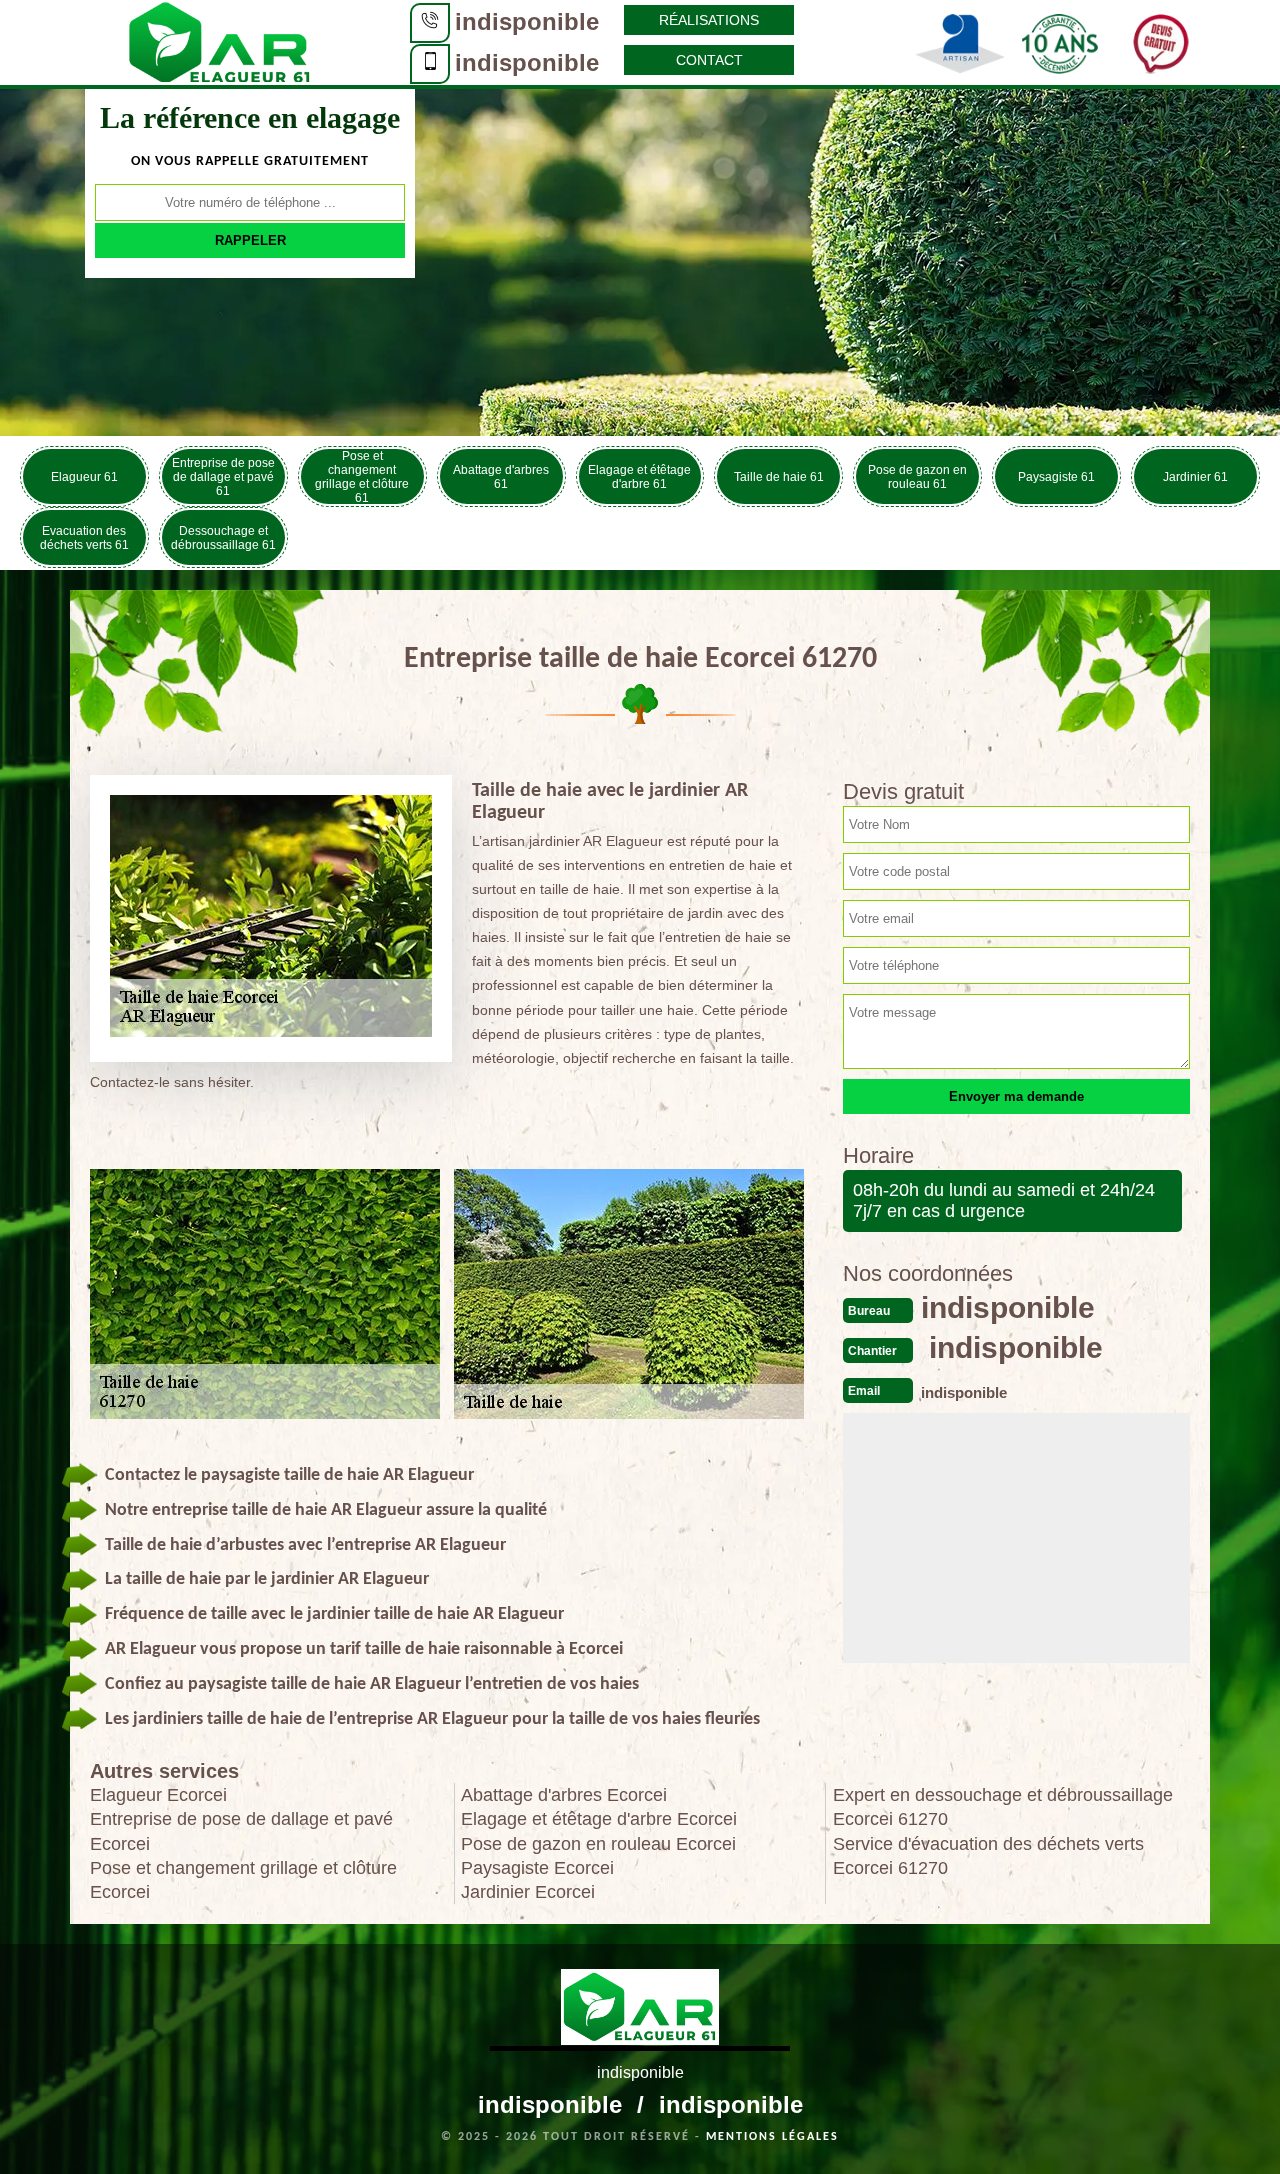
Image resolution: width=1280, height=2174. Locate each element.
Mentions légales (772, 2137)
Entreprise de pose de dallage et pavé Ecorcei (241, 1831)
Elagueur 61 (84, 477)
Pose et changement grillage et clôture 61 (362, 476)
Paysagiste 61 (1056, 477)
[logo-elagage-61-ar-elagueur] (220, 41)
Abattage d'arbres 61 (501, 477)
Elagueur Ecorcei (158, 1795)
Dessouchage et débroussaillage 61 (223, 538)
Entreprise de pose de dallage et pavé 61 (223, 477)
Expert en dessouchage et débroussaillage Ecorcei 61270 (1003, 1807)
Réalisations (709, 20)
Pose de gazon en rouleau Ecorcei (598, 1844)
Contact (709, 60)
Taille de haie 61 (779, 477)
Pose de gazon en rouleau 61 (917, 477)
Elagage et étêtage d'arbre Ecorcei (599, 1819)
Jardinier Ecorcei (528, 1892)
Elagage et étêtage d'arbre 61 (639, 477)
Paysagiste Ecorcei (537, 1868)
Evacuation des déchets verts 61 (84, 538)
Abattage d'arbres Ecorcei (564, 1795)
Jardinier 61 (1195, 477)
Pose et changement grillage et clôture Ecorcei (243, 1880)
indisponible (527, 21)
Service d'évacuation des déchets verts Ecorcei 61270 (988, 1856)
